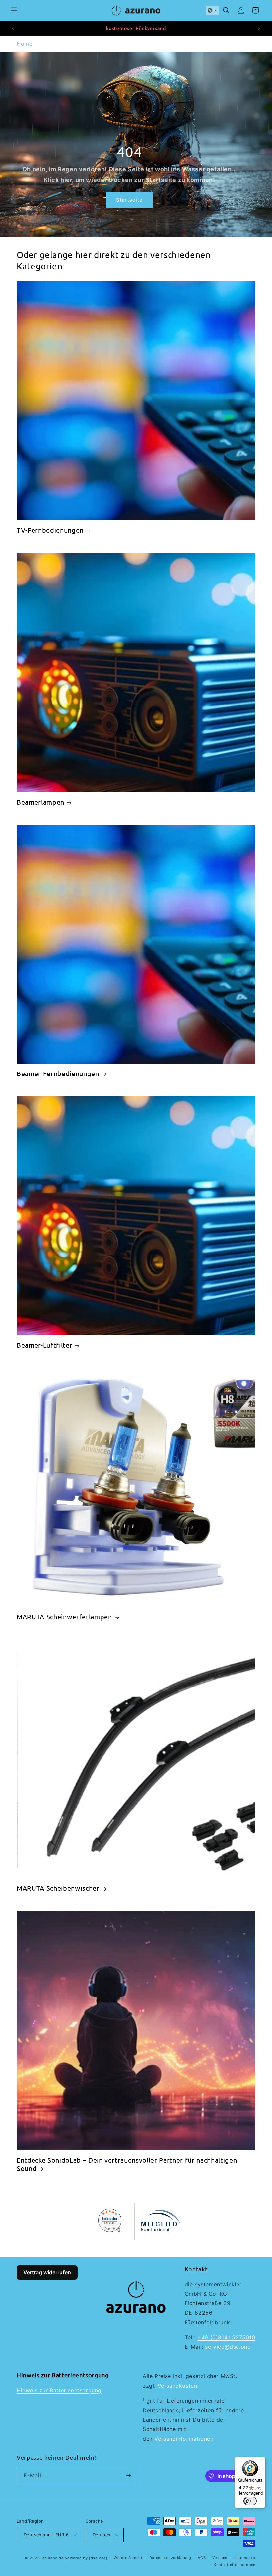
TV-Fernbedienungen (50, 530)
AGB (202, 2558)
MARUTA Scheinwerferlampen (64, 1616)
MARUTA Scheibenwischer (58, 1888)
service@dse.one (228, 2347)
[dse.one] (98, 2558)
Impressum (245, 2558)
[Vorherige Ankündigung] (13, 28)
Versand (220, 2558)
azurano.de (53, 2558)
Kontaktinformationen (235, 2565)
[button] (14, 10)
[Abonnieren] (128, 2475)
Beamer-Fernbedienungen (58, 1073)
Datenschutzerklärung (170, 2558)
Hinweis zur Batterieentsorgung (59, 2390)
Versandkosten (177, 2386)
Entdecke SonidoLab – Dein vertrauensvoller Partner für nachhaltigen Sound (127, 2164)
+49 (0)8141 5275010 (226, 2337)
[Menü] (261, 2461)
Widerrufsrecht (128, 2558)
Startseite (129, 200)
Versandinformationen (185, 2439)
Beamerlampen (40, 802)
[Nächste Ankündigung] (259, 28)
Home (24, 44)
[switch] (250, 2501)
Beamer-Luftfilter (44, 1345)
